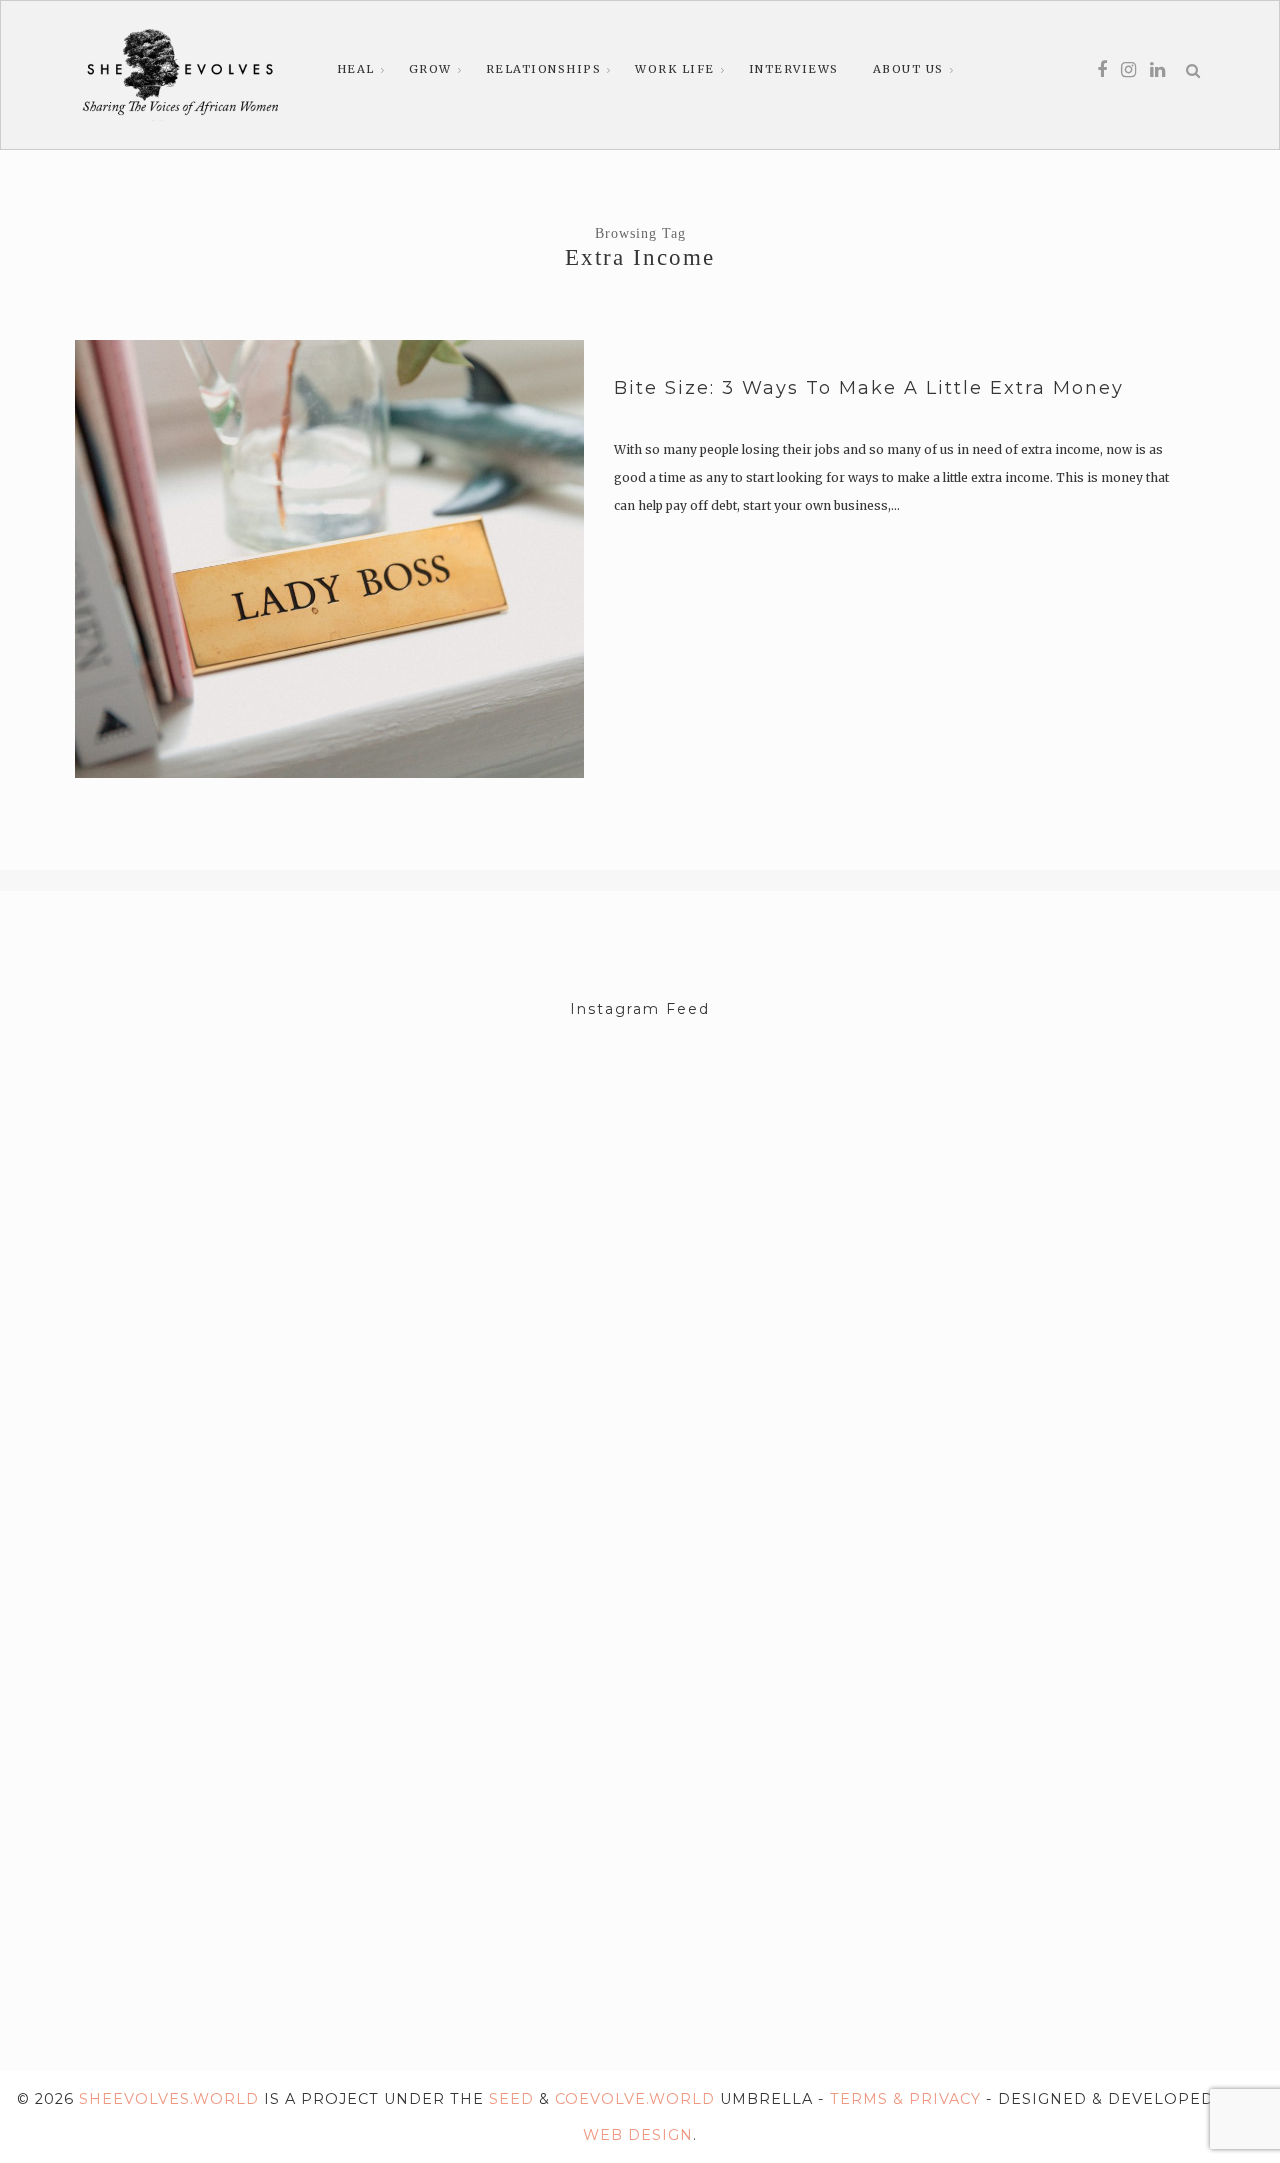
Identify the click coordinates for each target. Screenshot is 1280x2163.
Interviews (794, 69)
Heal (356, 69)
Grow (430, 69)
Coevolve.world (635, 2099)
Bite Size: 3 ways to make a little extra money (869, 388)
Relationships (544, 69)
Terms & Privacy (905, 2099)
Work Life (675, 69)
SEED (511, 2099)
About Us (908, 69)
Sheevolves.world (169, 2099)
